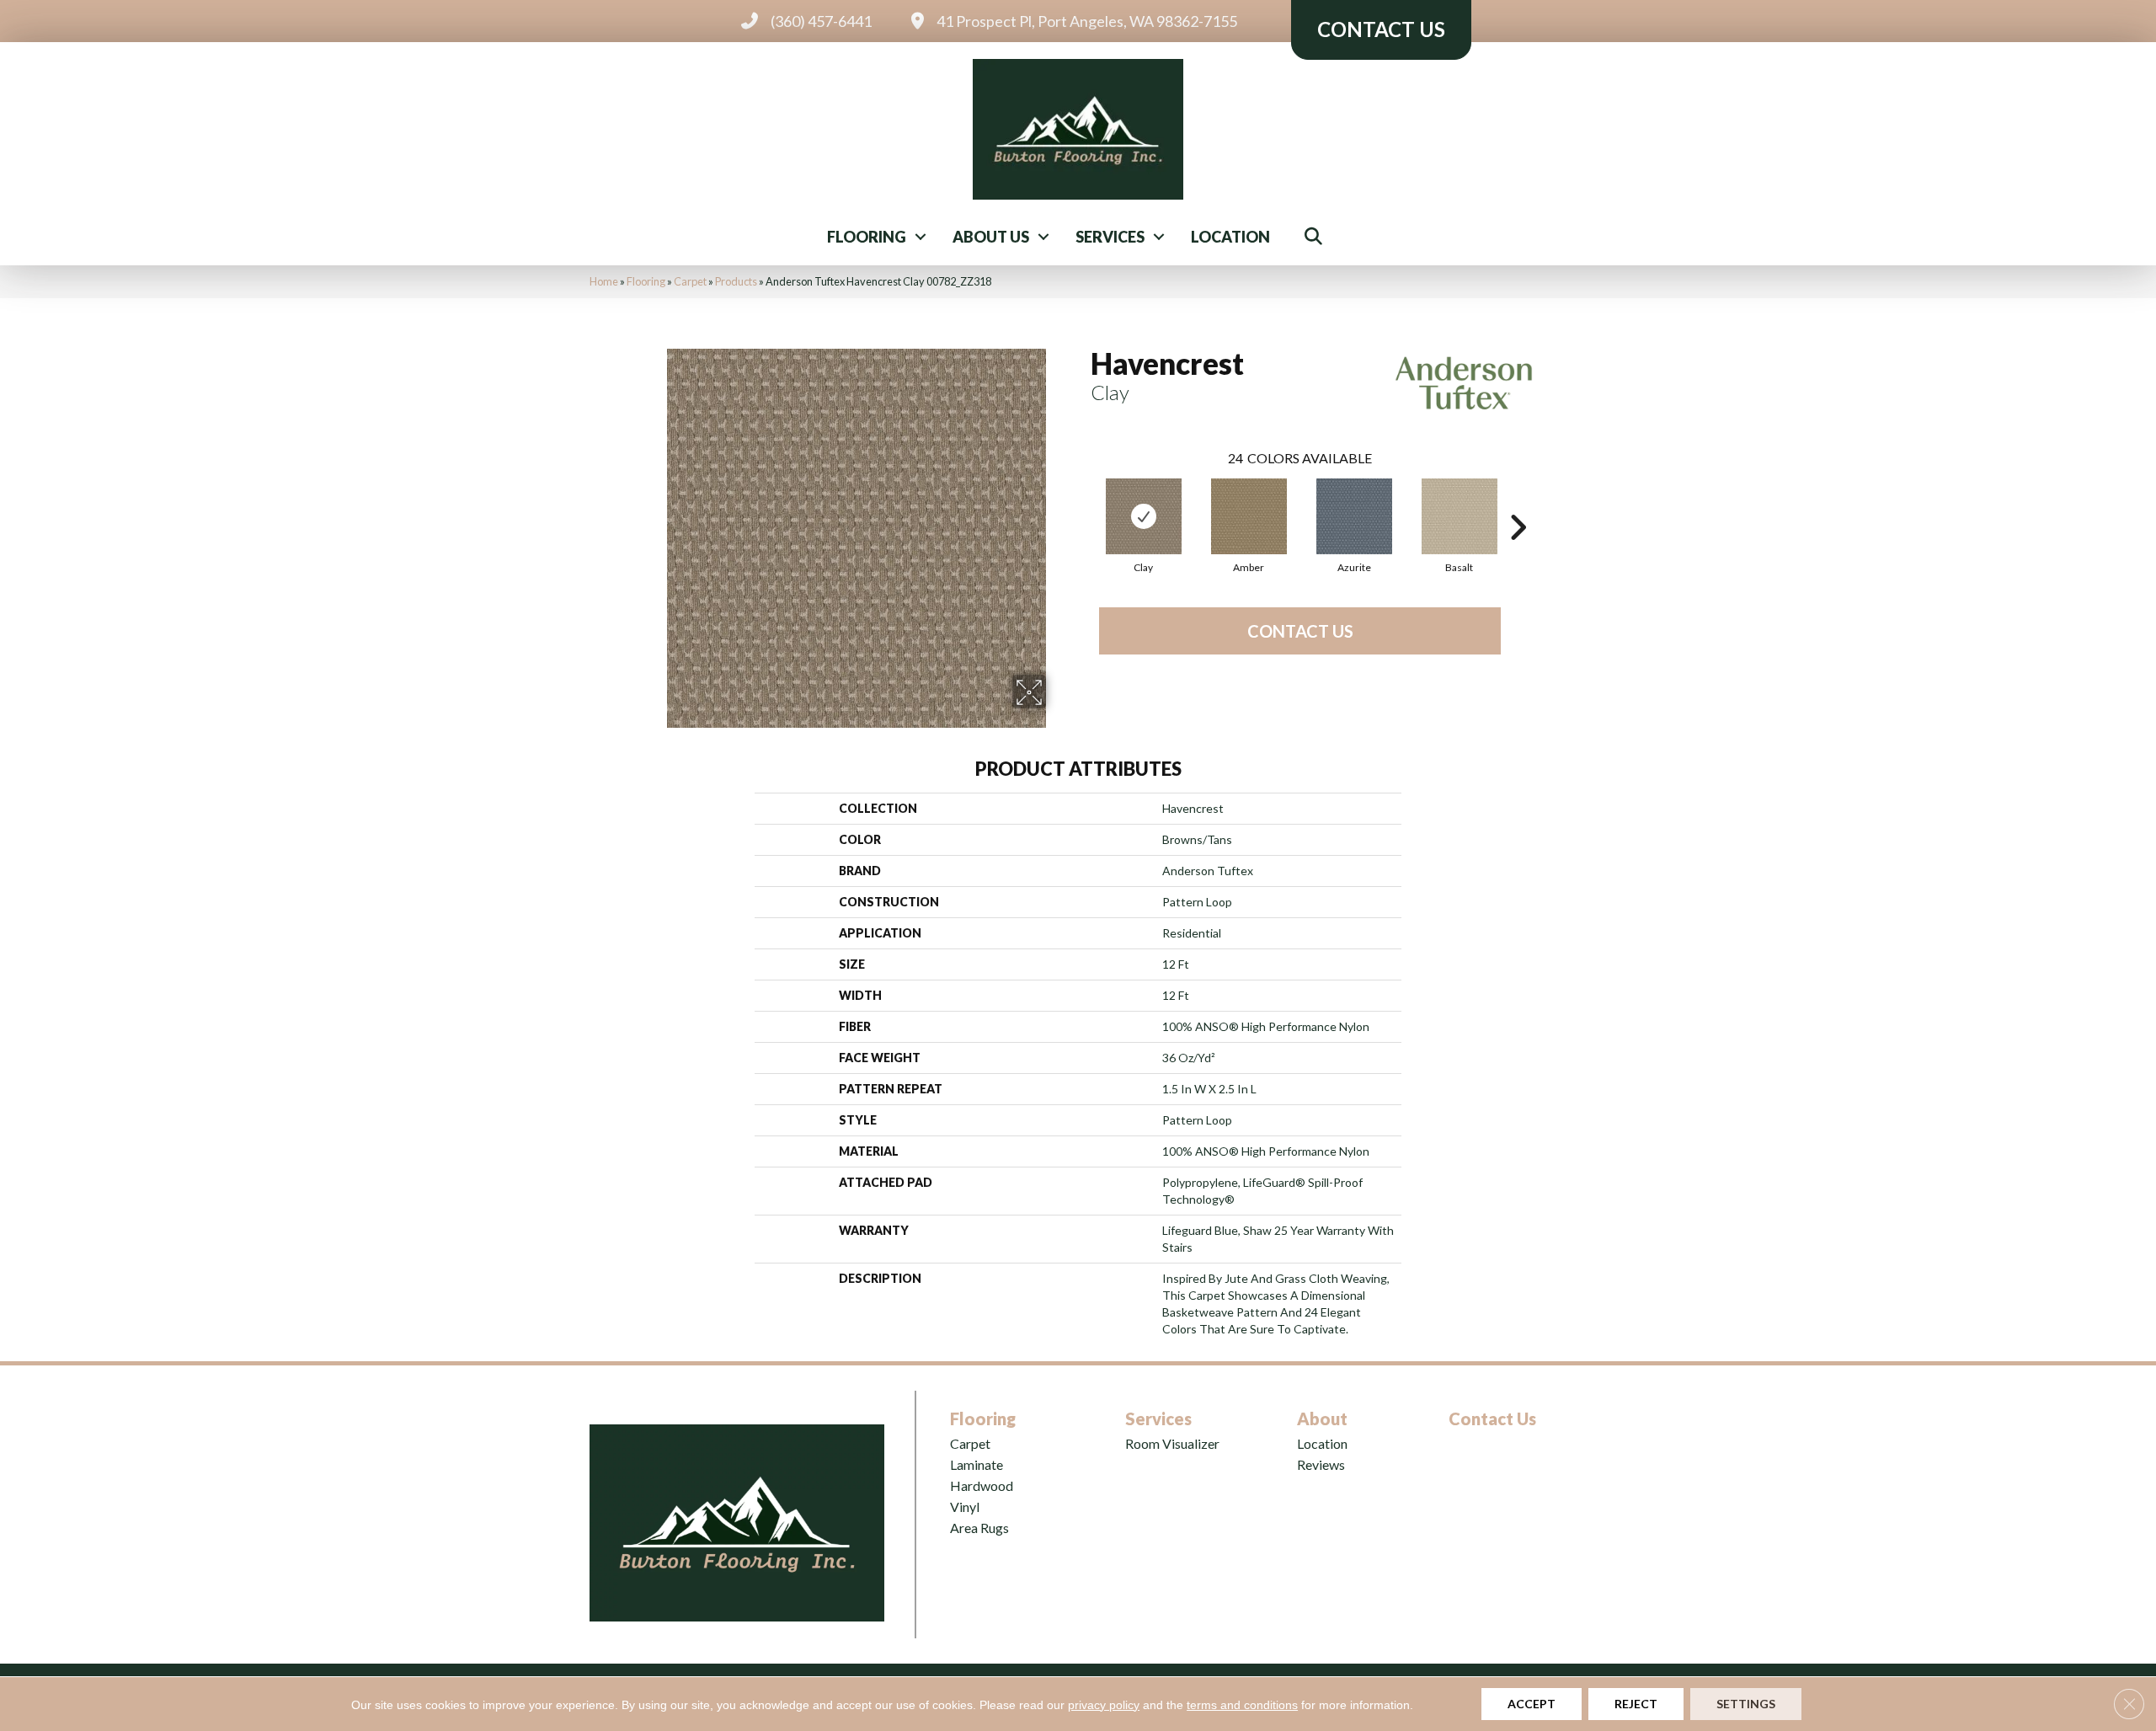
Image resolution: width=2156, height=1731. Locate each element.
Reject (1636, 1704)
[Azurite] (1354, 516)
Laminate (977, 1464)
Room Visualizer (1172, 1443)
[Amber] (1249, 516)
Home (604, 281)
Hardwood (982, 1485)
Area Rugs (979, 1528)
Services (1110, 237)
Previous (1082, 502)
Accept (1532, 1704)
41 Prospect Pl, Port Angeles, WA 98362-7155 (1087, 21)
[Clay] (1144, 516)
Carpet (690, 281)
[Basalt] (1460, 516)
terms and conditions (1242, 1705)
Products (736, 281)
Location (1230, 237)
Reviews (1321, 1464)
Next (1518, 502)
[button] (921, 237)
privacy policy (1104, 1705)
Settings (1746, 1704)
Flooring (867, 237)
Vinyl (965, 1507)
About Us (991, 237)
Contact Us (1300, 631)
